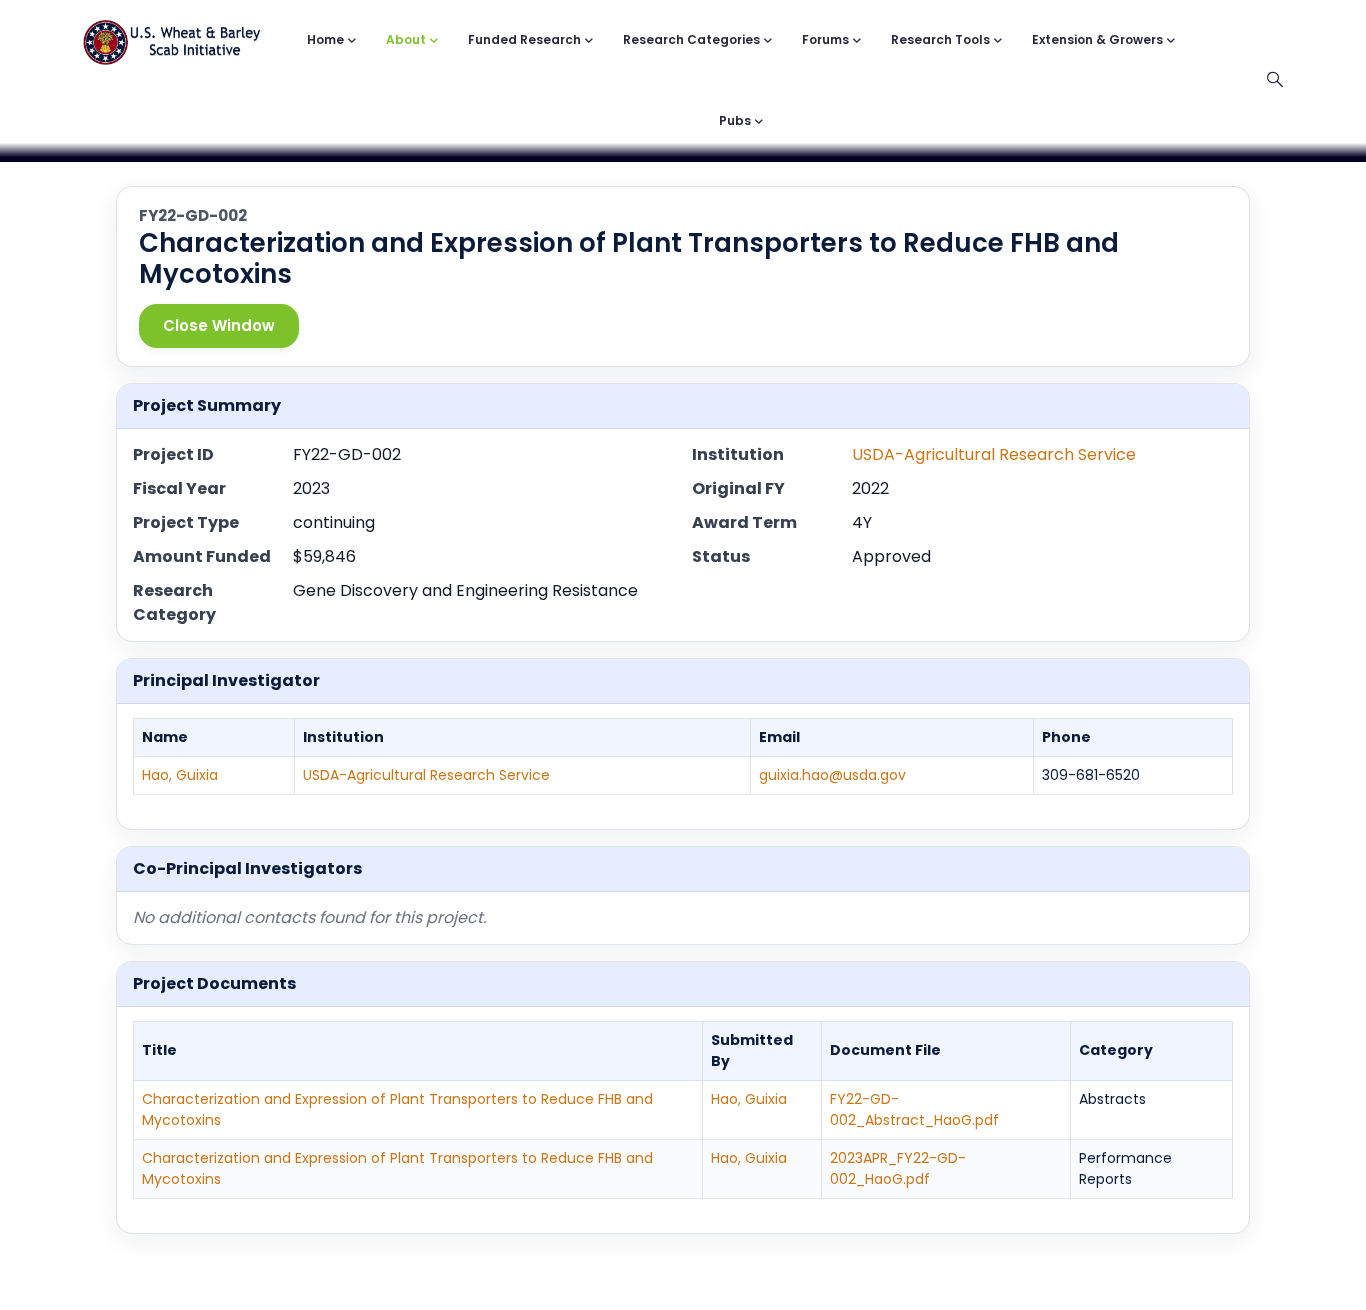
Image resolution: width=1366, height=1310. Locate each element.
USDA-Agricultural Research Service (994, 454)
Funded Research (524, 39)
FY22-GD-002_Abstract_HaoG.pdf (914, 1109)
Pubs (735, 120)
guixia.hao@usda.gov (832, 775)
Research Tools (940, 39)
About (406, 39)
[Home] (172, 32)
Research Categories (691, 39)
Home (325, 39)
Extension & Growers (1097, 39)
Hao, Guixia (180, 775)
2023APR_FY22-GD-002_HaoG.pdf (898, 1168)
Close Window (219, 325)
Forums (825, 39)
